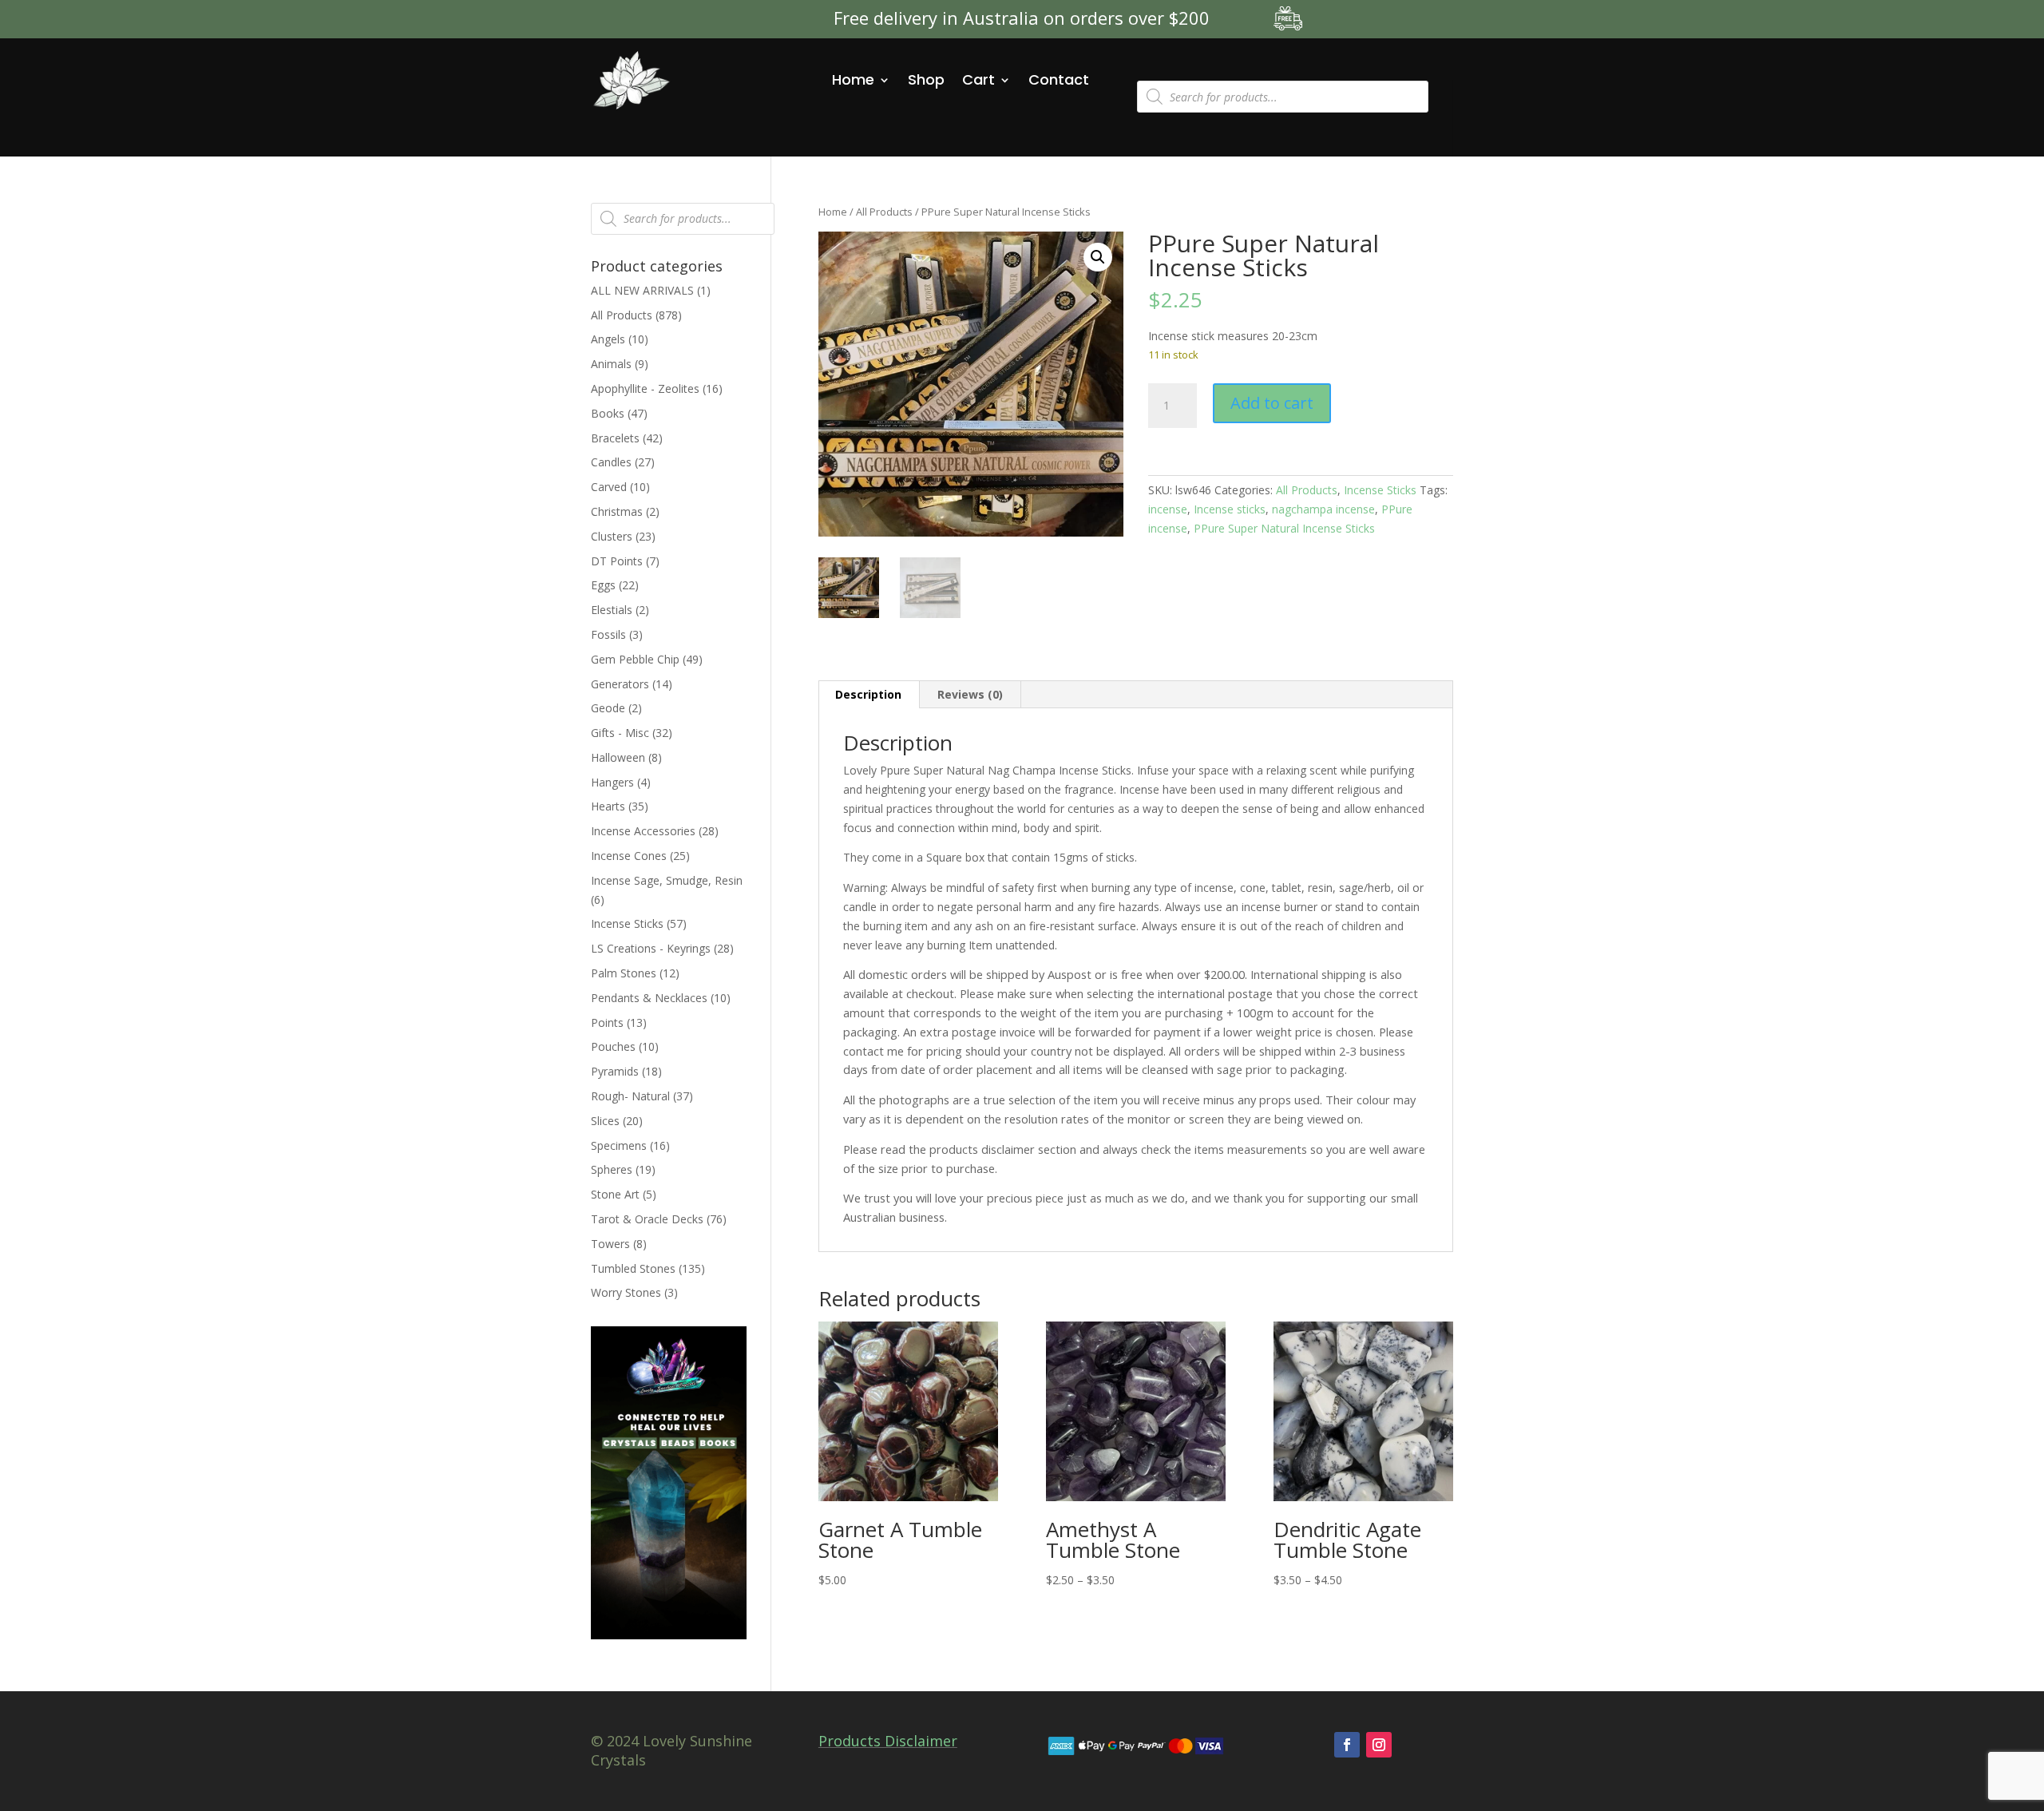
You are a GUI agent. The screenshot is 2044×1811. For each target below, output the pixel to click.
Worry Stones (626, 1292)
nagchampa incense (1323, 509)
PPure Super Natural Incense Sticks (1284, 528)
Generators (620, 684)
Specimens (619, 1145)
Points (607, 1022)
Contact (1059, 79)
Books (608, 413)
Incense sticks (1230, 509)
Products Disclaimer (888, 1741)
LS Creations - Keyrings (651, 948)
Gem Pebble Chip (635, 659)
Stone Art (615, 1194)
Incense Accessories (643, 831)
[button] (1098, 257)
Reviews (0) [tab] (970, 694)
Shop (926, 79)
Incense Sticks (1380, 490)
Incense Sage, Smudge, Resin (667, 880)
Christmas (617, 511)
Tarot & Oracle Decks (647, 1219)
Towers (610, 1244)
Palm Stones (624, 973)
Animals (611, 364)
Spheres (612, 1169)
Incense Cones (629, 856)
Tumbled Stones (633, 1268)
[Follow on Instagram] (1379, 1745)
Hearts (608, 806)
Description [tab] (868, 694)
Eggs (603, 585)
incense (1168, 509)
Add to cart (1272, 403)
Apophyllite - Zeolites (645, 388)
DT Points (617, 561)
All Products (884, 212)
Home (853, 79)
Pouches (613, 1046)
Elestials (612, 610)
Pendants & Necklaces (649, 998)
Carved (609, 487)
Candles (611, 462)
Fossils (608, 634)
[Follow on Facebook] (1347, 1745)
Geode (608, 708)
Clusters (612, 536)
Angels (608, 339)
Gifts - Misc (620, 733)
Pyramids (615, 1071)
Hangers (612, 782)
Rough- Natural (630, 1096)
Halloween (618, 757)
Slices (605, 1121)
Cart (978, 79)
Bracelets (615, 438)
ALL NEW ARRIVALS (642, 290)
